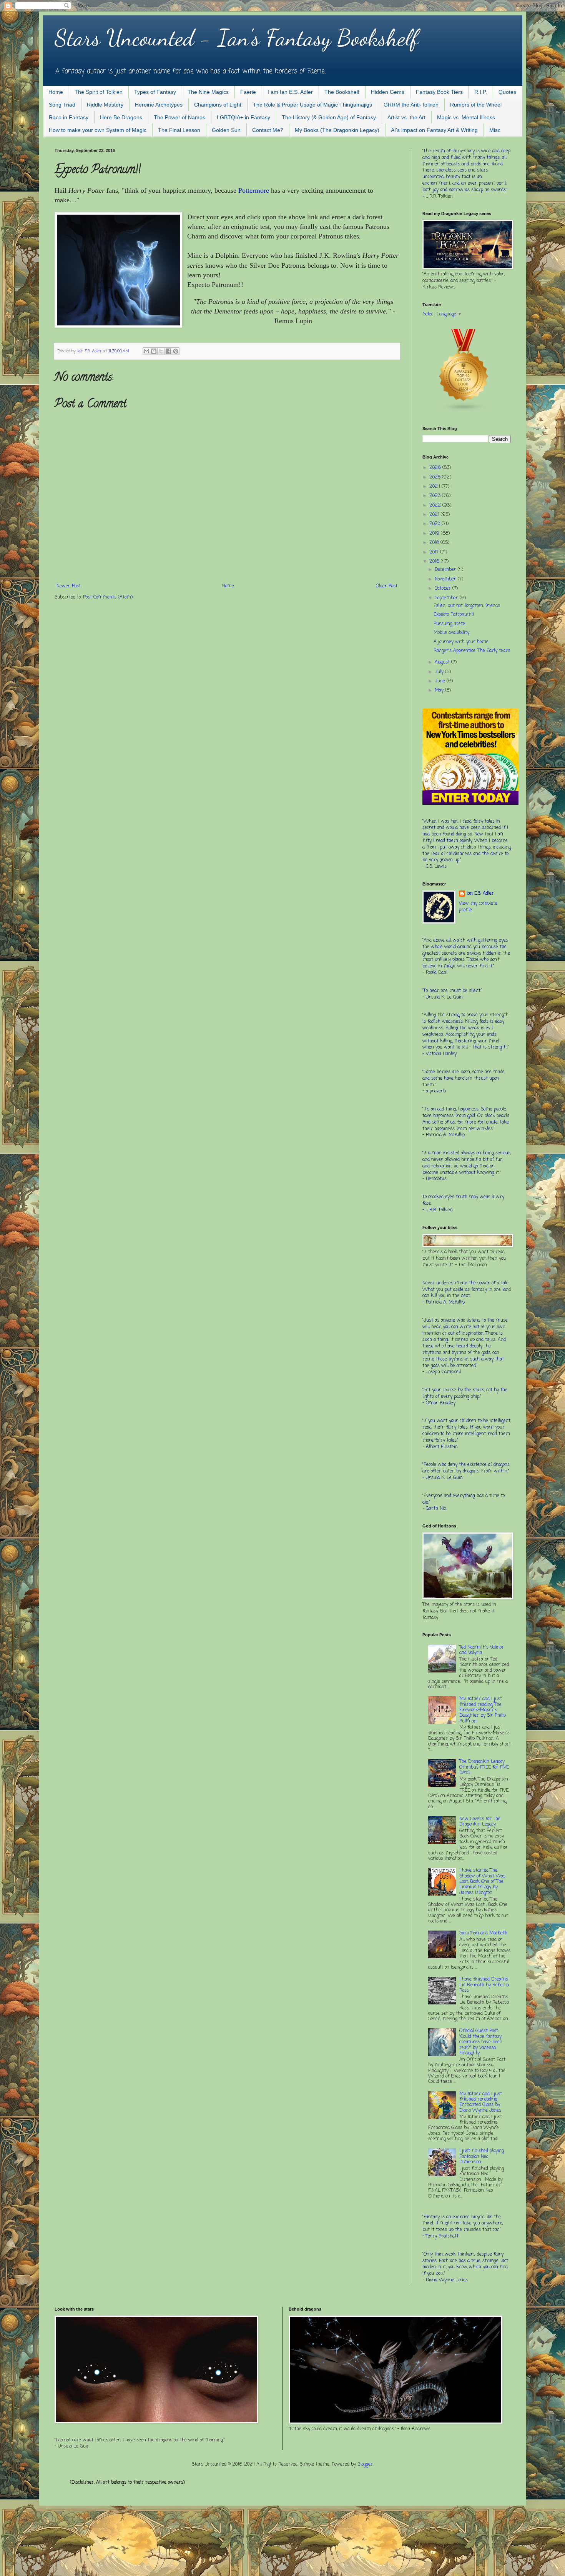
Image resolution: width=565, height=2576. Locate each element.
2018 (435, 543)
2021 (435, 515)
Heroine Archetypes (159, 105)
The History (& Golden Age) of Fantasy (329, 117)
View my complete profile (478, 907)
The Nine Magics (208, 92)
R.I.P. (481, 92)
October (444, 589)
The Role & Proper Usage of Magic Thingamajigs (312, 105)
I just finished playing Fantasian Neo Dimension (482, 2157)
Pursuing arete (449, 624)
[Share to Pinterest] (176, 351)
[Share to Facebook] (168, 351)
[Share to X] (161, 351)
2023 (436, 496)
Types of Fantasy (155, 92)
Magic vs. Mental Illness (466, 117)
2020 (435, 524)
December (446, 570)
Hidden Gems (388, 92)
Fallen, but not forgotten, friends (467, 606)
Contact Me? (268, 130)
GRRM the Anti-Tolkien (411, 105)
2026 (436, 468)
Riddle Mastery (105, 105)
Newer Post (69, 586)
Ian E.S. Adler (480, 894)
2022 (436, 505)
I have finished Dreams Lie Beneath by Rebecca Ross (484, 1985)
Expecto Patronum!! (454, 615)
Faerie (248, 92)
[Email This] (146, 351)
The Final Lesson (179, 130)
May (440, 690)
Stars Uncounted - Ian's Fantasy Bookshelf (237, 38)
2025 (436, 477)
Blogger (365, 2464)
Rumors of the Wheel (476, 105)
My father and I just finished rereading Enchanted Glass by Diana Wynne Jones (481, 2102)
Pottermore (254, 190)
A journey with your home (461, 642)
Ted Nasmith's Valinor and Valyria (482, 1650)
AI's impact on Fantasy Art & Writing (434, 130)
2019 (435, 534)
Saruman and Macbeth (483, 1933)
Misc (495, 130)
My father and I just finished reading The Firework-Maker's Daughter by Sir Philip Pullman (483, 1710)
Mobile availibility (451, 633)
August (443, 662)
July (440, 672)
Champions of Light (218, 105)
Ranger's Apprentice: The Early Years (472, 651)
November (446, 579)
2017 (435, 552)
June (441, 681)
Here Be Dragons (121, 117)
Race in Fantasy (69, 117)
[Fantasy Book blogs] (464, 411)
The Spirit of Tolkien (99, 92)
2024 (435, 487)
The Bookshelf (342, 92)
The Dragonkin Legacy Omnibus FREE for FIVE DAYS (484, 1767)
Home (56, 92)
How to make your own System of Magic (98, 130)
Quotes (507, 92)
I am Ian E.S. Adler (290, 92)
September (447, 598)
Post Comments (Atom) (108, 597)
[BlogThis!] (154, 351)
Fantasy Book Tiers (439, 92)
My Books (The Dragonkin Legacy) (337, 130)
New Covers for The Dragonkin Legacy (480, 1822)
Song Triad (62, 105)
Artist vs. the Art (406, 117)
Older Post (387, 586)
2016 (435, 562)
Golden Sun (226, 130)
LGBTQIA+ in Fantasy (243, 117)
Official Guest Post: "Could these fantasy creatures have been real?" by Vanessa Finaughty (481, 2042)
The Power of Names (179, 117)
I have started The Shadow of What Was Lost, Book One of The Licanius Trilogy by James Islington (482, 1882)
